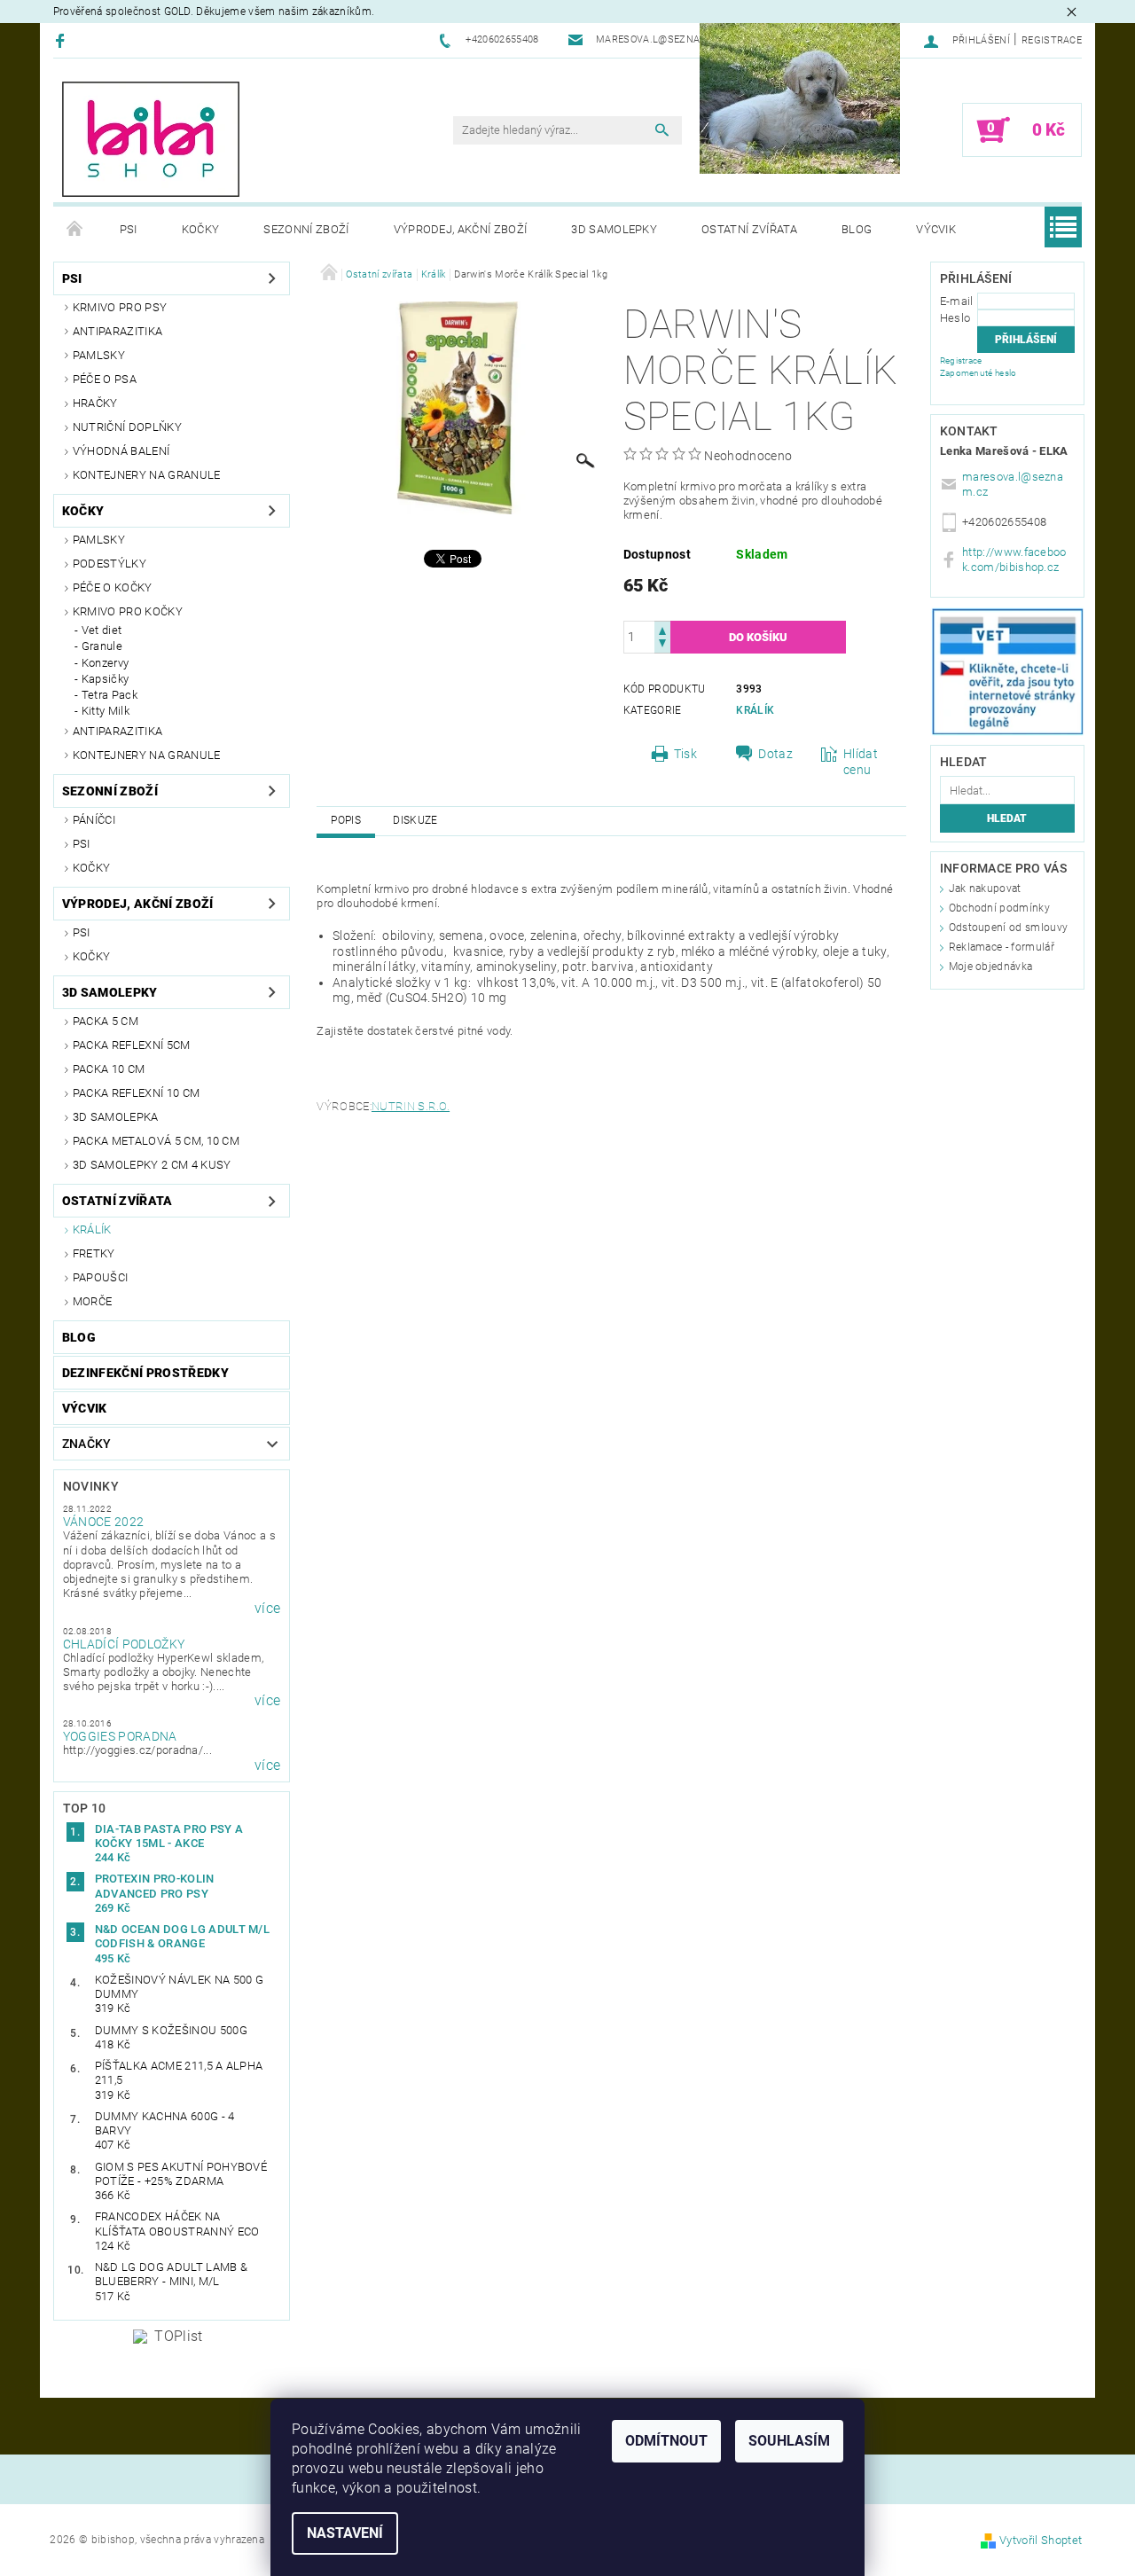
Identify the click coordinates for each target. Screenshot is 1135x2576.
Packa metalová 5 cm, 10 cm (156, 1141)
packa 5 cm (106, 1021)
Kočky (201, 229)
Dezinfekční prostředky (145, 1373)
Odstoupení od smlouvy (1009, 928)
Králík (92, 1229)
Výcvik (936, 229)
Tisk (685, 754)
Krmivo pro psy (120, 307)
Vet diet (102, 630)
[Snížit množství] (662, 645)
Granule (102, 646)
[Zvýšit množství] (662, 629)
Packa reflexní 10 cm (136, 1093)
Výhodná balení (121, 451)
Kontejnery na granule (147, 475)
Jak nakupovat (985, 889)
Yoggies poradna (120, 1736)
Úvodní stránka (75, 230)
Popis (346, 820)
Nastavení (345, 2533)
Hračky (95, 403)
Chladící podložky (124, 1644)
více (267, 1609)
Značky (87, 1444)
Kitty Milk (106, 711)
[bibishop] (151, 139)
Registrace (1052, 40)
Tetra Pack (110, 695)
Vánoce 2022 (104, 1522)
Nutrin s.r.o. (411, 1106)
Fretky (94, 1253)
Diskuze (415, 820)
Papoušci (101, 1277)
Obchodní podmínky (999, 908)
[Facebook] (63, 40)
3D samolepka (116, 1117)
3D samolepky (614, 229)
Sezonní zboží (306, 229)
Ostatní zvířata (749, 229)
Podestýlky (110, 564)
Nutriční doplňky (127, 427)
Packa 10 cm (109, 1069)
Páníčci (94, 820)
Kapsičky (106, 679)
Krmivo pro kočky (128, 611)
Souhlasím (789, 2441)
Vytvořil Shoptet (1041, 2540)
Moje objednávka (991, 967)
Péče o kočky (113, 587)
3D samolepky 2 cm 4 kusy (152, 1165)
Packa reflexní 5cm (132, 1045)
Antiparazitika (117, 331)
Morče (93, 1301)
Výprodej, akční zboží (461, 229)
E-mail (957, 301)
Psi (129, 229)
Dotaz (775, 754)
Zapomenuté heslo (978, 373)
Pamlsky (99, 355)
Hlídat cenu (861, 762)
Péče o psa (105, 379)
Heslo (955, 318)
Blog (857, 229)
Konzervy (106, 663)
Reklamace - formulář (1002, 947)
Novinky (91, 1486)
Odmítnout (666, 2441)
